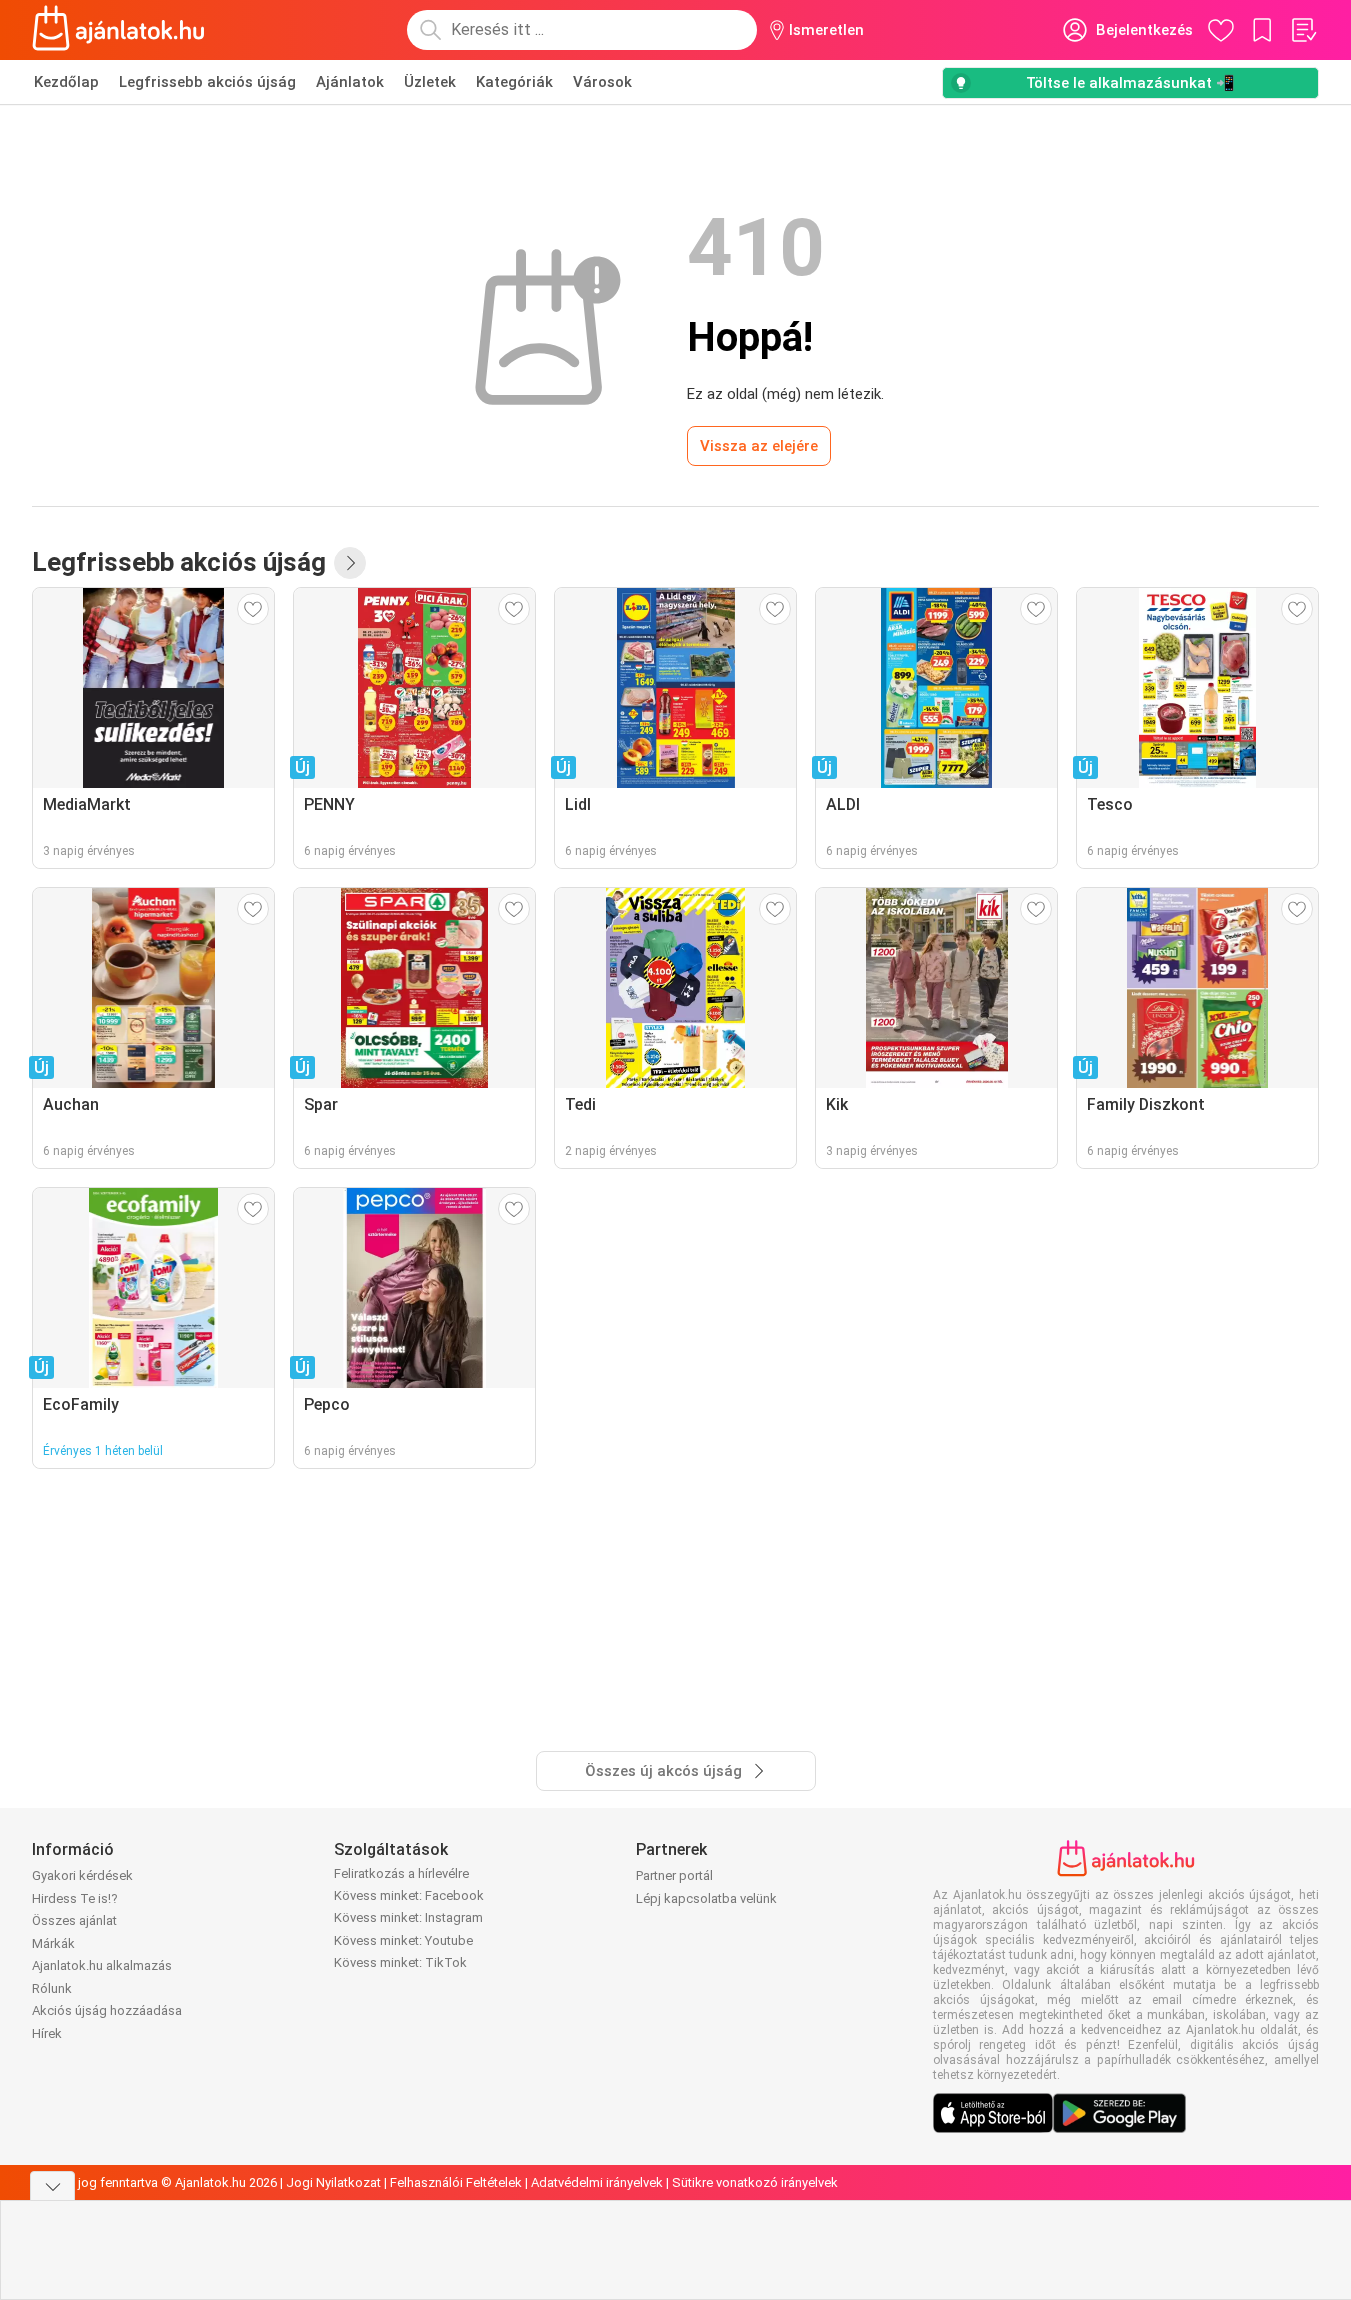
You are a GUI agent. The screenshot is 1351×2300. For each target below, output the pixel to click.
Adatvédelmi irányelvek (597, 2182)
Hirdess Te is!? (75, 1898)
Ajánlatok (350, 82)
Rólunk (52, 1988)
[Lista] (1303, 30)
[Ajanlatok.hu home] (118, 30)
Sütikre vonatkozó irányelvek (755, 2182)
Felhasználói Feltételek (456, 2182)
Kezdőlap (66, 82)
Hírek (47, 2033)
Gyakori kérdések (82, 1875)
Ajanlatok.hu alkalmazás (102, 1965)
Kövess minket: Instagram (408, 1917)
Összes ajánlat (74, 1920)
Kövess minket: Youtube (403, 1940)
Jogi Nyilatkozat (333, 2182)
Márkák (53, 1943)
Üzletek (430, 82)
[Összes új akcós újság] (350, 563)
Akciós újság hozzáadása (107, 2010)
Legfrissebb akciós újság (207, 82)
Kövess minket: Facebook (409, 1895)
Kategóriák (514, 82)
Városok (602, 82)
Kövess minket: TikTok (400, 1962)
